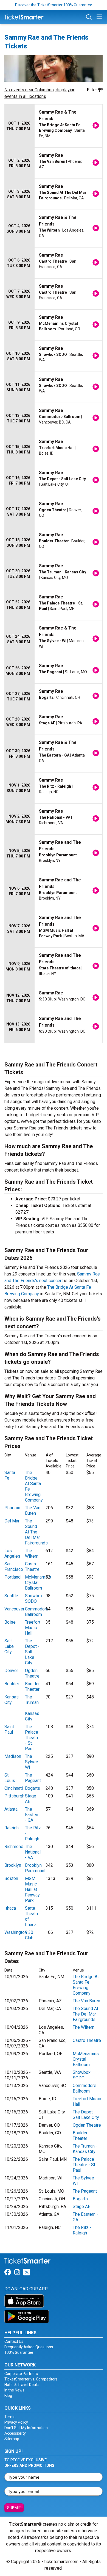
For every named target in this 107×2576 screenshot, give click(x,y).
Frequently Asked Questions (29, 2347)
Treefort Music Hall (33, 1628)
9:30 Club (29, 1935)
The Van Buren (33, 1510)
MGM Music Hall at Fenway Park (32, 1889)
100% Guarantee (19, 2352)
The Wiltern (32, 1553)
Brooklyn (13, 1865)
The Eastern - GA (32, 1815)
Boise (10, 1622)
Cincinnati (14, 1788)
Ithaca (10, 1908)
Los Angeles (12, 1553)
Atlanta (11, 1809)
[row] (54, 126)
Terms (10, 2417)
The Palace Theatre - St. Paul (32, 1738)
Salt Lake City (9, 1646)
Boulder (12, 1684)
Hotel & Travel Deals (22, 2385)
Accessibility (15, 2433)
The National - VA (33, 1852)
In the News (14, 2390)
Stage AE (81, 2207)
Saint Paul (9, 1729)
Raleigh (12, 1828)
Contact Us (14, 2341)
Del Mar (12, 1521)
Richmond (14, 1847)
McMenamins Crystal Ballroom (38, 1583)
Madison (13, 1756)
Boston (11, 1878)
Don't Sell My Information (26, 2428)
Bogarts (33, 1788)
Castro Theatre (32, 1567)
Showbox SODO (34, 1598)
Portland (12, 1577)
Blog (8, 2396)
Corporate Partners (21, 2374)
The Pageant (33, 1778)
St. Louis (10, 1778)
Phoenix (12, 1508)
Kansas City (12, 1700)
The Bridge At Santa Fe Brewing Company (86, 1985)
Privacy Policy (16, 2422)
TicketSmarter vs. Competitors (31, 2379)
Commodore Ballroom (37, 1612)
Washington (16, 1932)
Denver (11, 1671)
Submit (14, 2508)
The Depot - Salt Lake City (32, 1652)
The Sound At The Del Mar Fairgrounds (36, 1532)
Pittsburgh (14, 1796)
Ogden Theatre (32, 1673)
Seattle (11, 1596)
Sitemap (12, 2439)
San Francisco (14, 1567)
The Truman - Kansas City (85, 2149)
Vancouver (14, 1609)
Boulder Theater (32, 1686)
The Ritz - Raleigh (82, 2230)
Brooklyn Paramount (35, 1868)
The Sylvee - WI (33, 1762)
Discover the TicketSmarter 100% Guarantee (54, 5)
